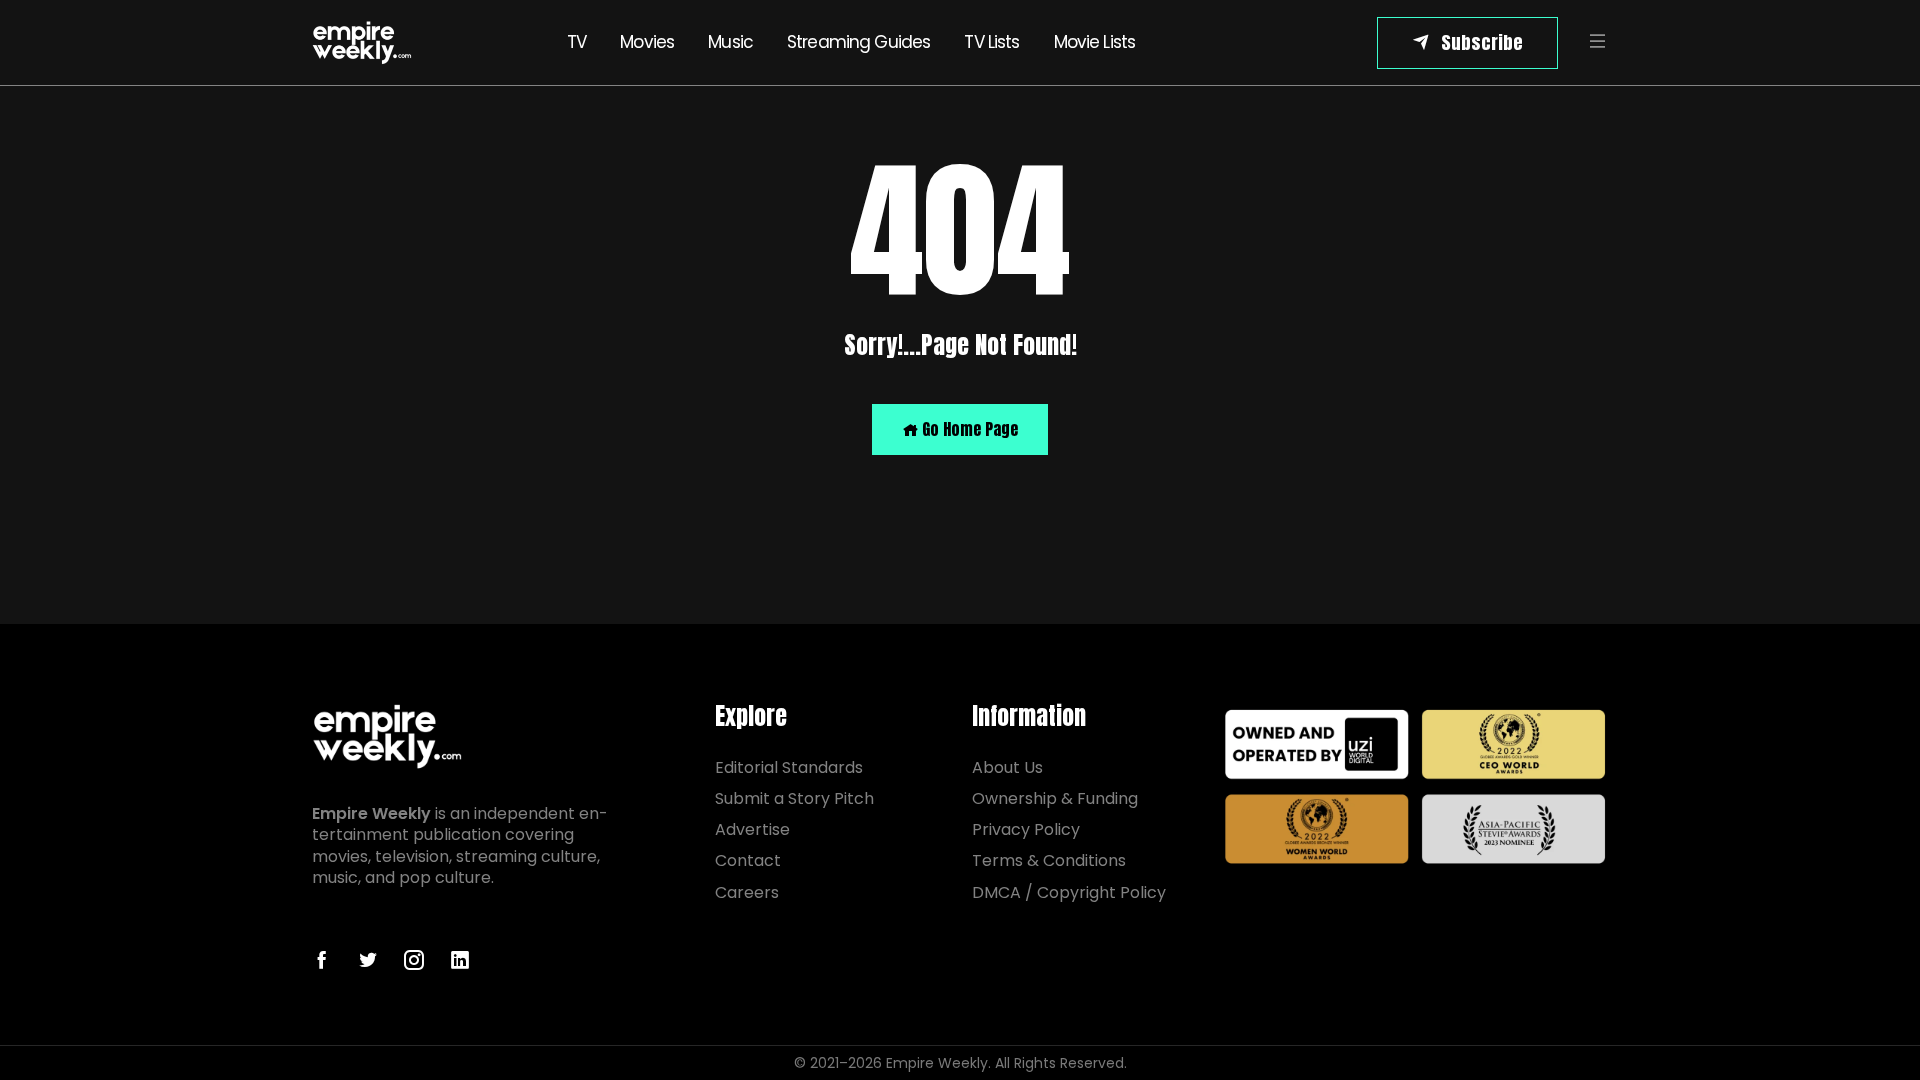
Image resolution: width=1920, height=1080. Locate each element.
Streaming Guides (858, 42)
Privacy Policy (1026, 829)
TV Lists (991, 42)
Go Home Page (968, 429)
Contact (748, 860)
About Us (1007, 767)
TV (576, 42)
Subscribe (1482, 42)
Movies (647, 42)
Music (730, 42)
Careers (747, 892)
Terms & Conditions (1049, 860)
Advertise (752, 829)
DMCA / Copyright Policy (1069, 892)
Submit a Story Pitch (794, 798)
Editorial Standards (789, 767)
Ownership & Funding (1055, 798)
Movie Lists (1095, 42)
